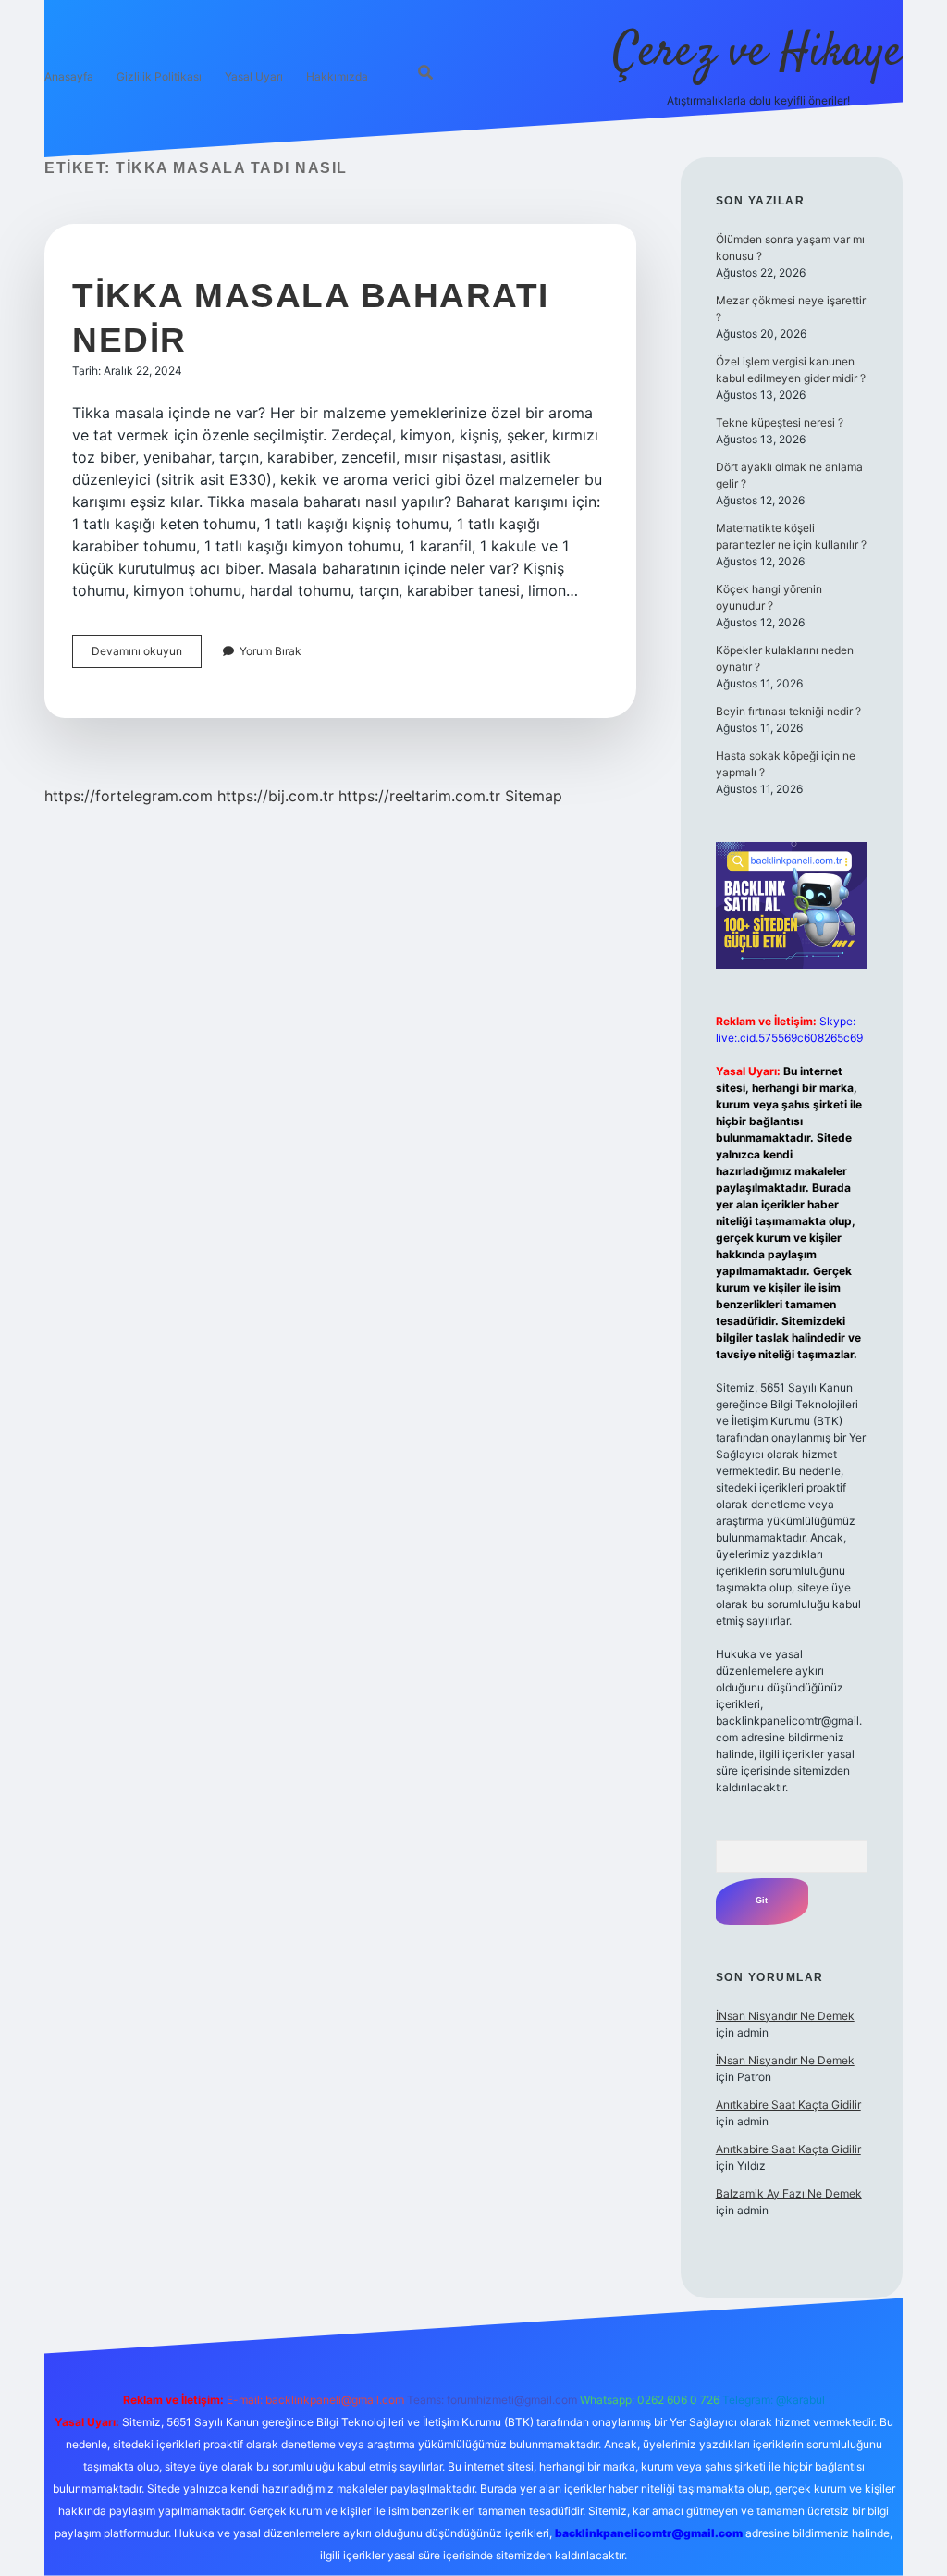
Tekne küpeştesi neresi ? (780, 422)
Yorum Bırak (271, 651)
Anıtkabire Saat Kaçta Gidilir (788, 2105)
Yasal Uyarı (254, 76)
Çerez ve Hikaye (758, 53)
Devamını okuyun (147, 656)
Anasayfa (69, 76)
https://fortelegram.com (129, 796)
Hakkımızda (337, 76)
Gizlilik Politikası (159, 76)
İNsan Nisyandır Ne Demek (785, 2016)
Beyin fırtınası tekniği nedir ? (788, 711)
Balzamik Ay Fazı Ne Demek (789, 2193)
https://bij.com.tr (276, 796)
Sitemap (534, 796)
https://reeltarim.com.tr (419, 796)
